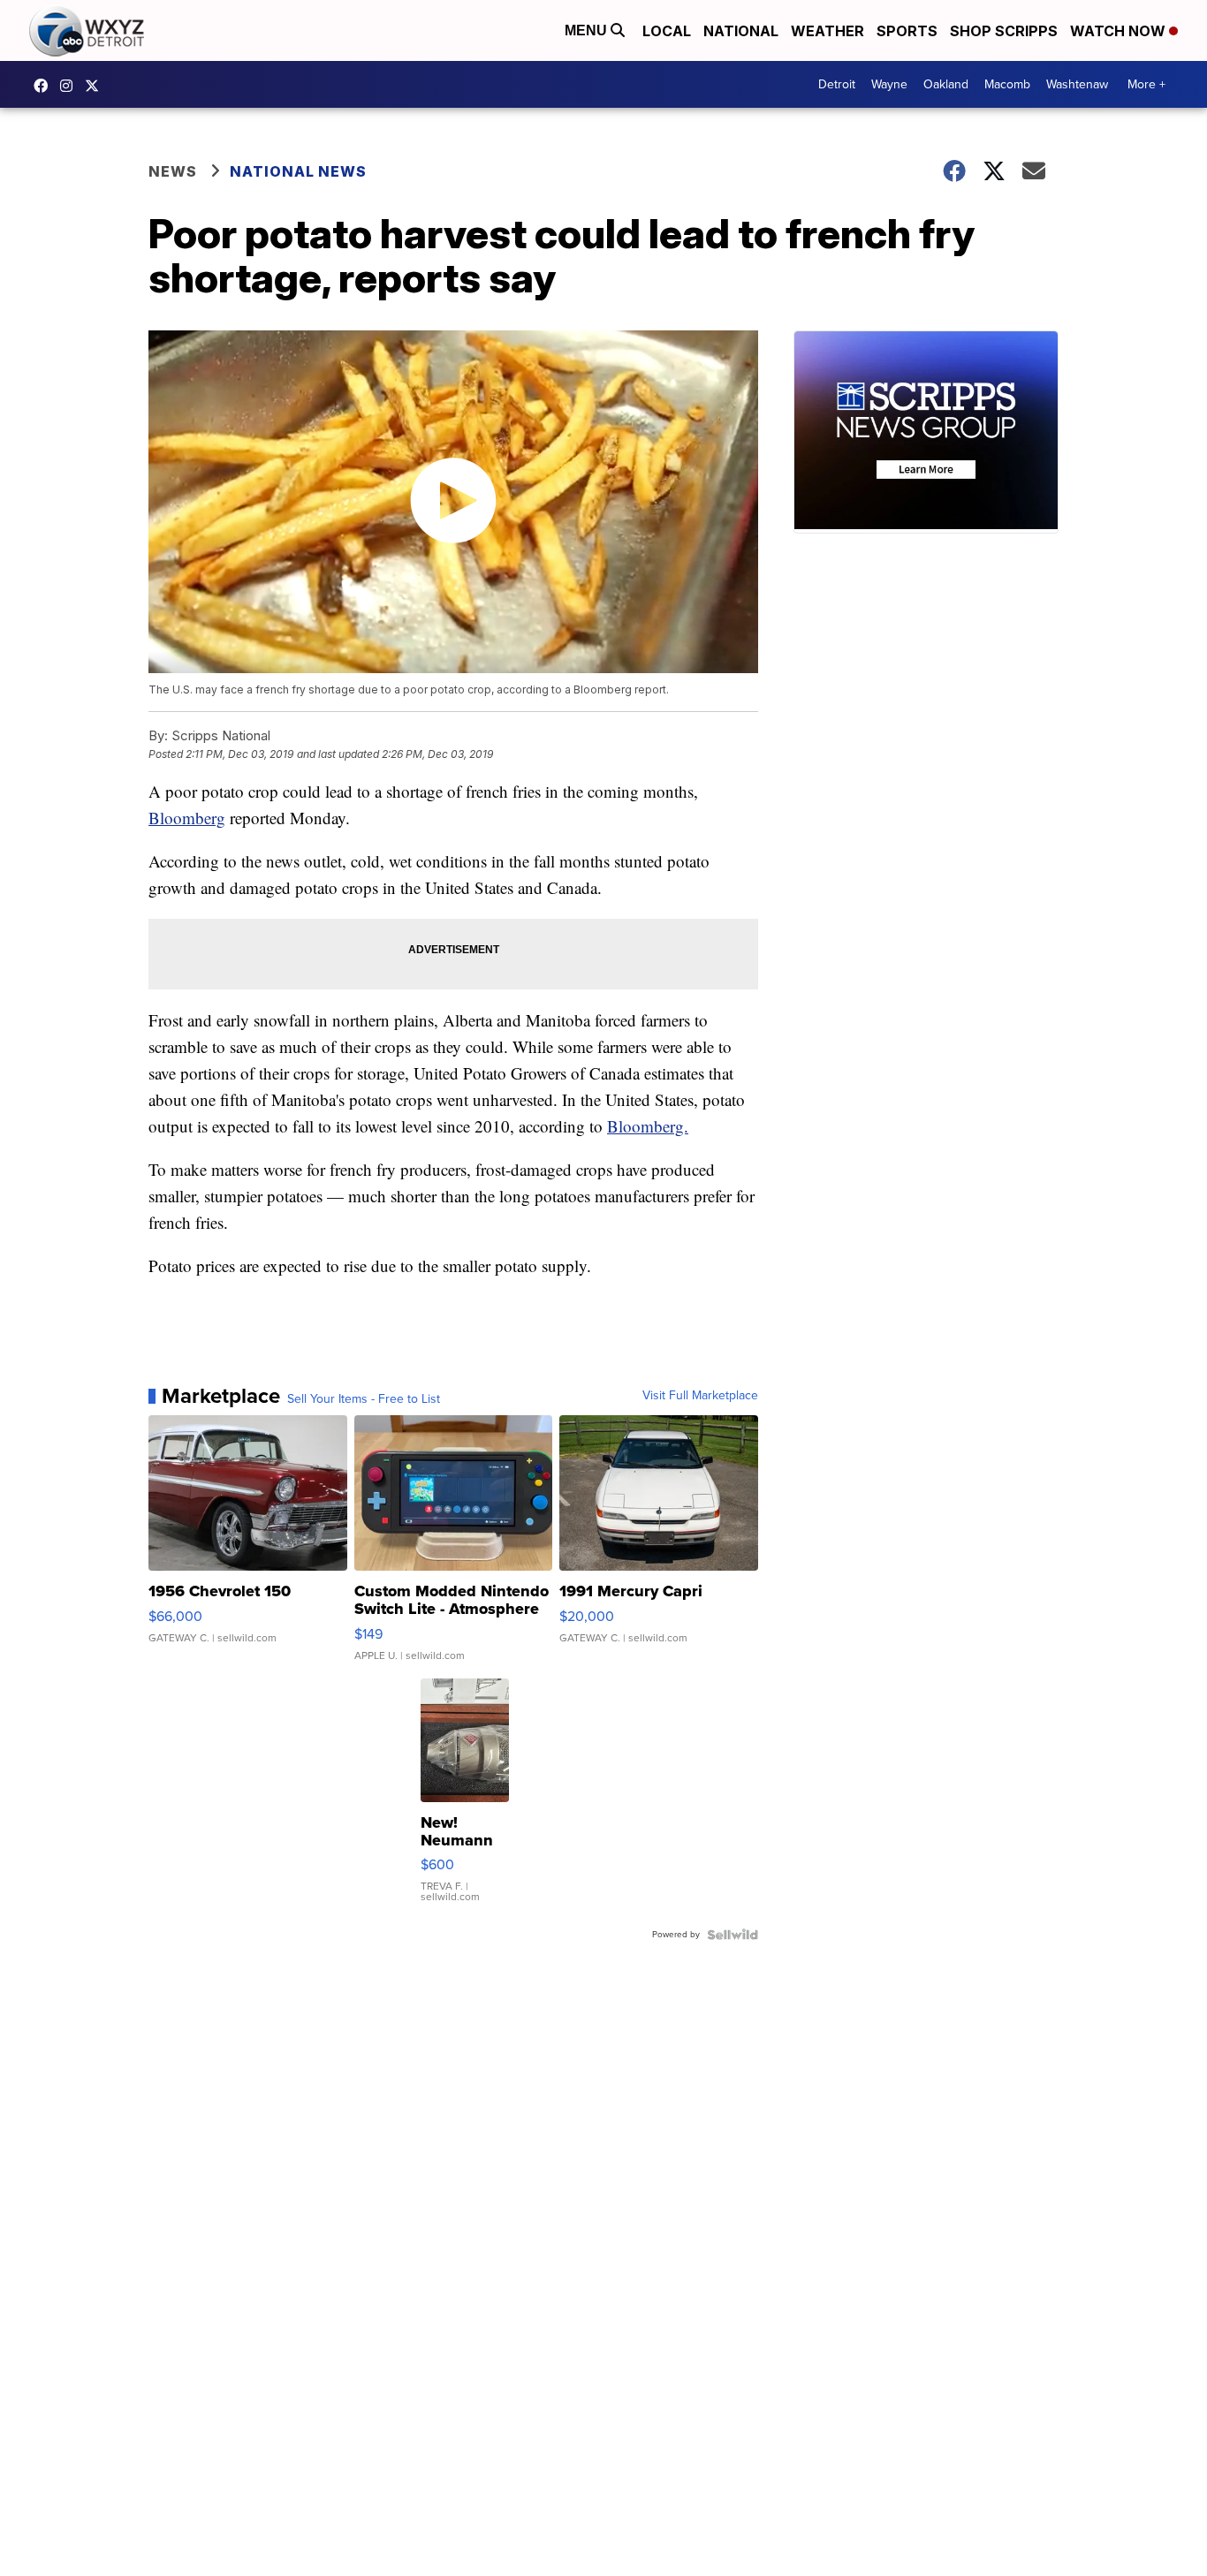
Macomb (1007, 84)
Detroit (837, 84)
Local (667, 31)
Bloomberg (187, 818)
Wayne (889, 84)
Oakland (946, 84)
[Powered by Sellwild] (733, 1935)
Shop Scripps (1004, 31)
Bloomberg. (648, 1126)
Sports (907, 31)
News (173, 171)
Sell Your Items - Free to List (364, 1399)
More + (1146, 84)
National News (298, 171)
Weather (827, 31)
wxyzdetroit (45, 86)
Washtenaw (1077, 84)
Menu (588, 30)
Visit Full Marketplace (700, 1396)
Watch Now (1120, 31)
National (741, 31)
